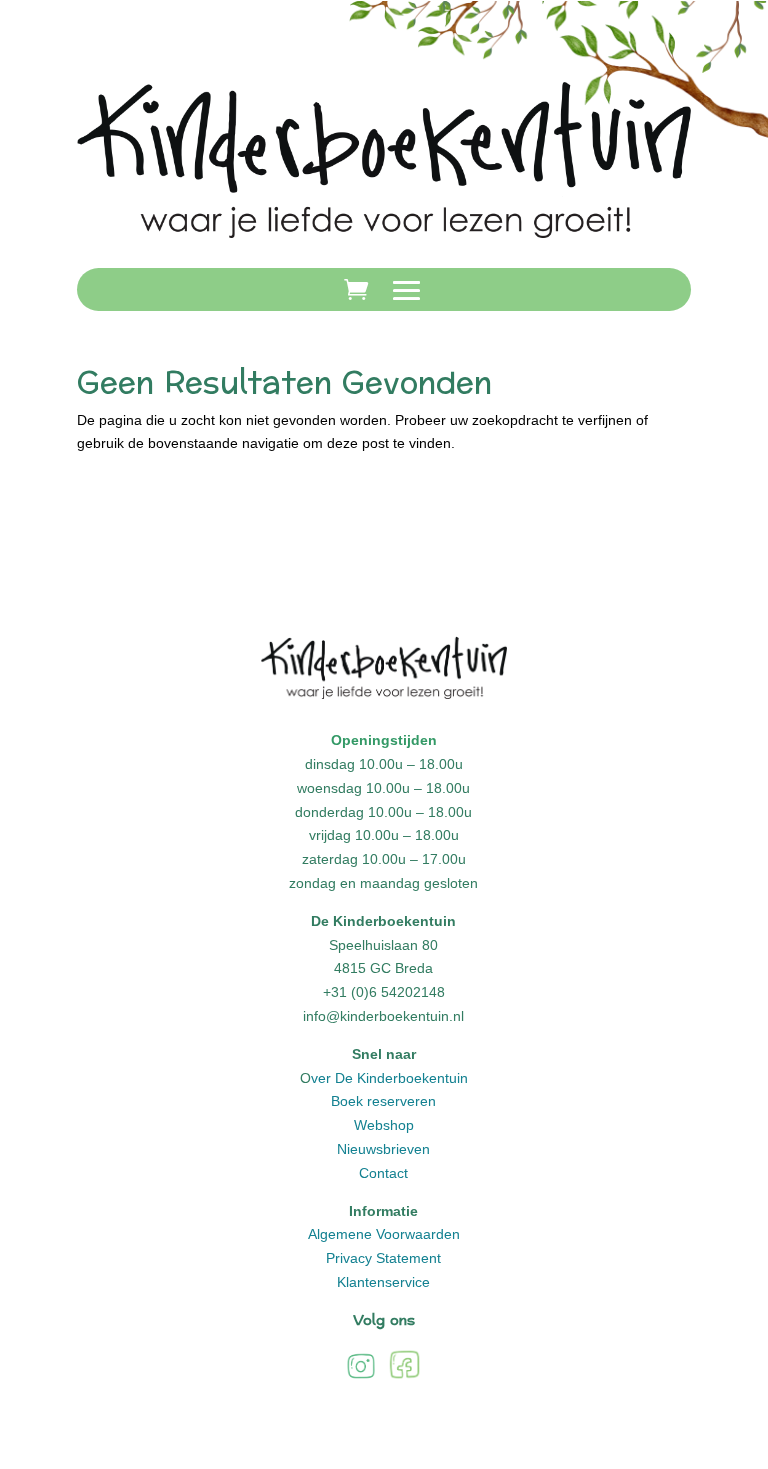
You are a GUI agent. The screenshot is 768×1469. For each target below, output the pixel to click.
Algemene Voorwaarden (384, 1234)
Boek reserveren (383, 1101)
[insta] (361, 1377)
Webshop (384, 1125)
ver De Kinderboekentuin (389, 1078)
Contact (383, 1173)
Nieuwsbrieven (383, 1149)
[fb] (404, 1377)
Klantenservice (383, 1282)
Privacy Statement (383, 1258)
